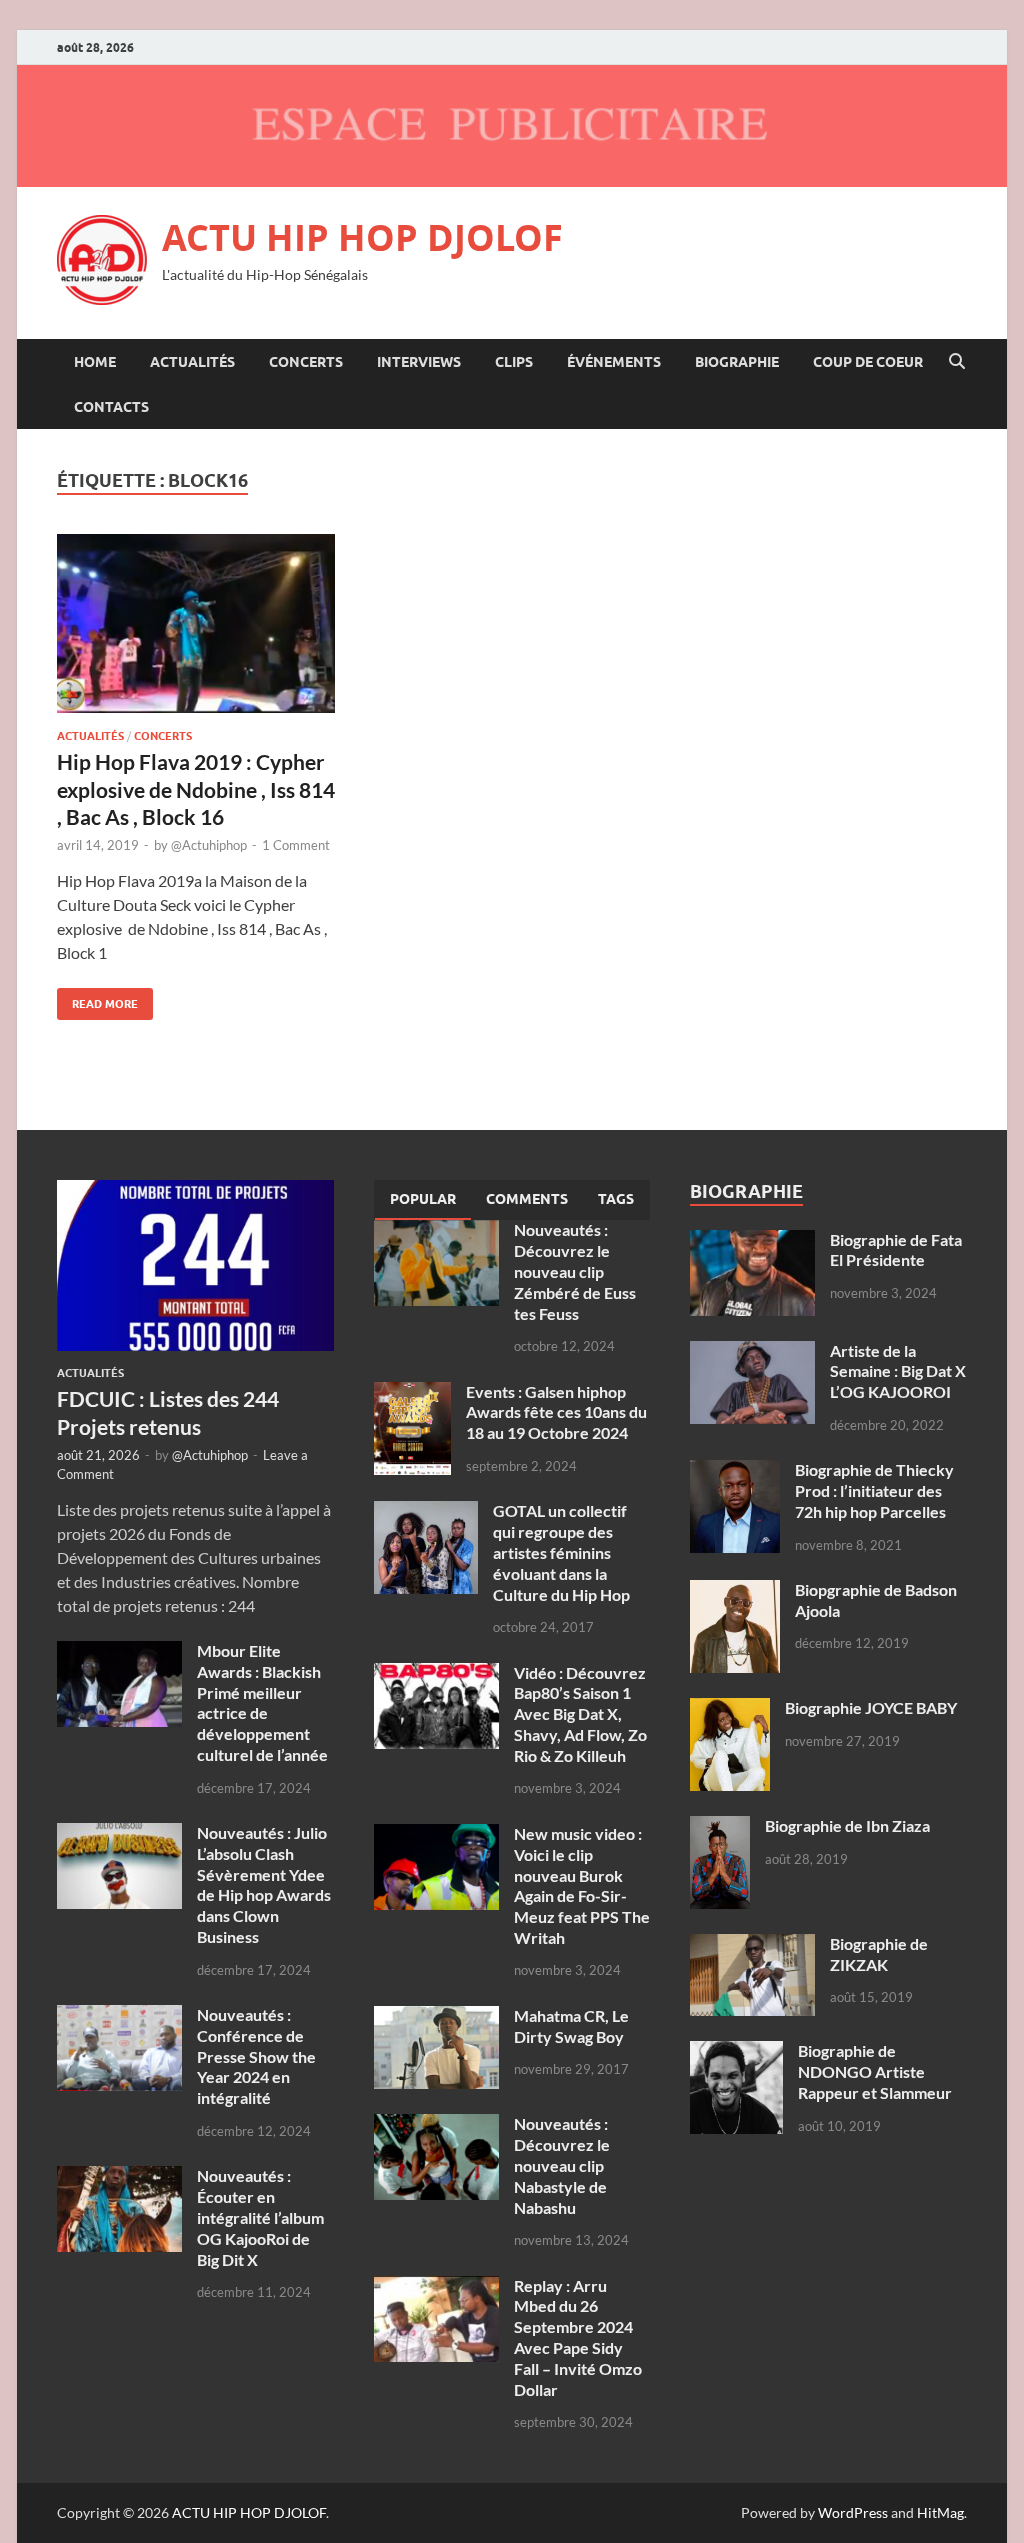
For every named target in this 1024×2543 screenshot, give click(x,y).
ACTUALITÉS (192, 362)
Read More (97, 999)
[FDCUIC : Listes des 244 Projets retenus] (195, 1191)
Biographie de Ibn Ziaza (847, 1825)
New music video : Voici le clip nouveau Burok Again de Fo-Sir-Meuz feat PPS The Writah (582, 1885)
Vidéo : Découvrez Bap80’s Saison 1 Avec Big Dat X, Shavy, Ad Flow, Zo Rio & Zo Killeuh (580, 1714)
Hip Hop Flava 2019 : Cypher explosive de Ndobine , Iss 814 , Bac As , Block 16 (196, 789)
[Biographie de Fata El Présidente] (752, 1241)
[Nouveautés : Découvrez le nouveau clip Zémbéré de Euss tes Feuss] (436, 1231)
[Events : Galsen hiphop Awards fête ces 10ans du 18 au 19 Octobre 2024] (412, 1393)
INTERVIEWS (419, 362)
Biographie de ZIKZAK (879, 1954)
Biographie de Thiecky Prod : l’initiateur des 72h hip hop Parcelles (874, 1490)
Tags (616, 1199)
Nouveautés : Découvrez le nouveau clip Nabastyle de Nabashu (562, 2165)
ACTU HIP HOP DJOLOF (362, 237)
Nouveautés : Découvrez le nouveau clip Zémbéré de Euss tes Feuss (575, 1271)
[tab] (423, 1200)
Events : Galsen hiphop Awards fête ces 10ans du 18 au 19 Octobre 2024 (556, 1412)
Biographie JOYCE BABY (871, 1707)
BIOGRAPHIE (737, 362)
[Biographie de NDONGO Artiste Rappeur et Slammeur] (736, 2052)
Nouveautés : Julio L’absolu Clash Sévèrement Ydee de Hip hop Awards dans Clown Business (264, 1884)
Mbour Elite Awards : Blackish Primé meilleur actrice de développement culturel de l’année (262, 1702)
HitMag (940, 2512)
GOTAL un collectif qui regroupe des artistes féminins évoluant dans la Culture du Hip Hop (561, 1552)
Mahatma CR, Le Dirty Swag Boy (571, 2026)
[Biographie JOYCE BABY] (730, 1709)
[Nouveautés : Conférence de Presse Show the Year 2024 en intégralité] (119, 2016)
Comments (527, 1199)
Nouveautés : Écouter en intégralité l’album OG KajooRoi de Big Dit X (260, 2217)
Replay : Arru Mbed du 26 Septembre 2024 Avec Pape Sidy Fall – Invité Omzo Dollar (578, 2337)
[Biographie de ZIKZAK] (752, 1945)
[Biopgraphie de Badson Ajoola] (735, 1591)
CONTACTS (111, 407)
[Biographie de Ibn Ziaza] (720, 1827)
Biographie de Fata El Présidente (896, 1250)
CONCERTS (306, 362)
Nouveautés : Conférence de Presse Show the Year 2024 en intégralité (256, 2056)
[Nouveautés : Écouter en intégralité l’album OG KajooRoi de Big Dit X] (119, 2177)
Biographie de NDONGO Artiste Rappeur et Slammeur (875, 2071)
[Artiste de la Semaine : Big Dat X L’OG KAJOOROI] (752, 1352)
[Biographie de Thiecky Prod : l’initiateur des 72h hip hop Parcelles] (735, 1471)
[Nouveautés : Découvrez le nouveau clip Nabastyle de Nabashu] (436, 2125)
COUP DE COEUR (868, 362)
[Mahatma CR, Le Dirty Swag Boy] (436, 2017)
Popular (423, 1199)
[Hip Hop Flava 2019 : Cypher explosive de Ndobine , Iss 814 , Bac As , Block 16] (196, 623)
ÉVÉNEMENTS (614, 362)
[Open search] (957, 362)
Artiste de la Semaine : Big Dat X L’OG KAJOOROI (898, 1371)
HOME (95, 362)
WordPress (853, 2512)
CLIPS (514, 362)
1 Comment (296, 845)
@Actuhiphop (209, 845)
